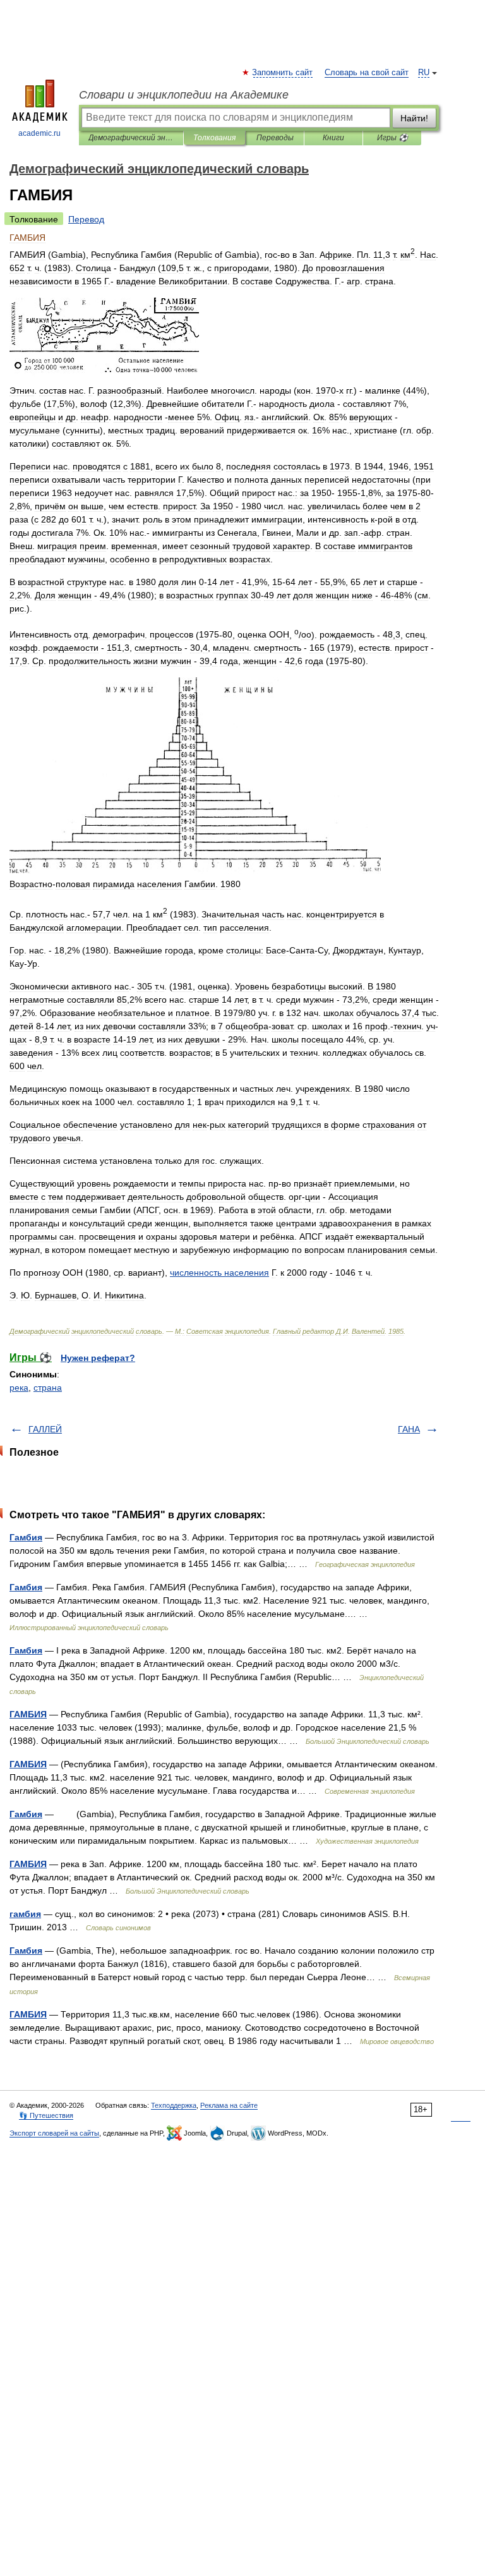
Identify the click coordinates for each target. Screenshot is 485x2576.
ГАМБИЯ (28, 1714)
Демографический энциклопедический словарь (131, 138)
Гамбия (26, 1537)
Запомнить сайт (283, 73)
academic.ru (39, 133)
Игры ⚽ (392, 138)
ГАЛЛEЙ (45, 1429)
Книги (333, 138)
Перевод (86, 219)
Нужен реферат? (98, 1358)
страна (48, 1388)
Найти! (414, 118)
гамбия (25, 1914)
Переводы (275, 138)
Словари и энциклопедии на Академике (184, 95)
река (19, 1388)
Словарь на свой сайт (367, 73)
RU (424, 73)
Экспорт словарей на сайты (54, 2133)
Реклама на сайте (229, 2105)
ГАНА (409, 1429)
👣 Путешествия (46, 2115)
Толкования (214, 138)
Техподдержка (174, 2105)
